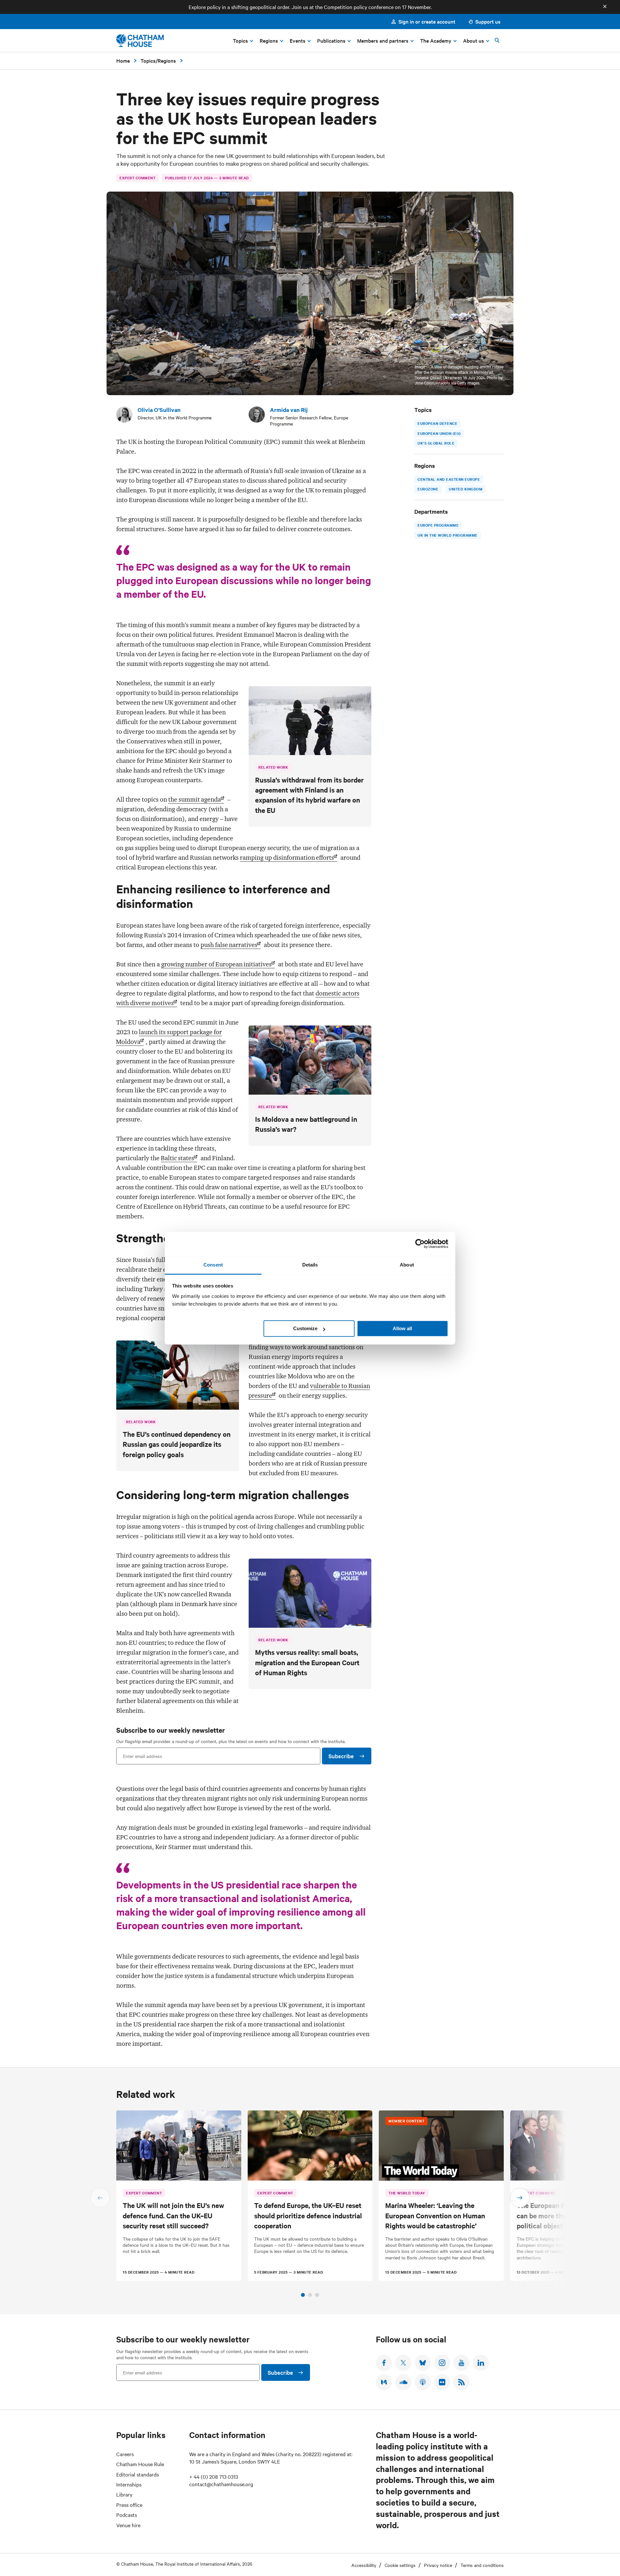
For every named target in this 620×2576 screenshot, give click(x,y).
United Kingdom (466, 489)
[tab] (303, 2295)
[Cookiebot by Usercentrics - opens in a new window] (420, 1244)
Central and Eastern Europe (449, 479)
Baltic (177, 1158)
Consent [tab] (213, 1265)
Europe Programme (438, 525)
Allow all (402, 1328)
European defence (437, 423)
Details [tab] (310, 1265)
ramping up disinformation (287, 857)
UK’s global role (436, 443)
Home (123, 60)
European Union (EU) (439, 433)
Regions (167, 60)
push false (229, 945)
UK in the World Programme (448, 535)
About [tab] (407, 1265)
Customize (305, 1328)
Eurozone (428, 489)
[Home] (140, 41)
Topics (148, 60)
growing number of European (216, 964)
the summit (195, 799)
